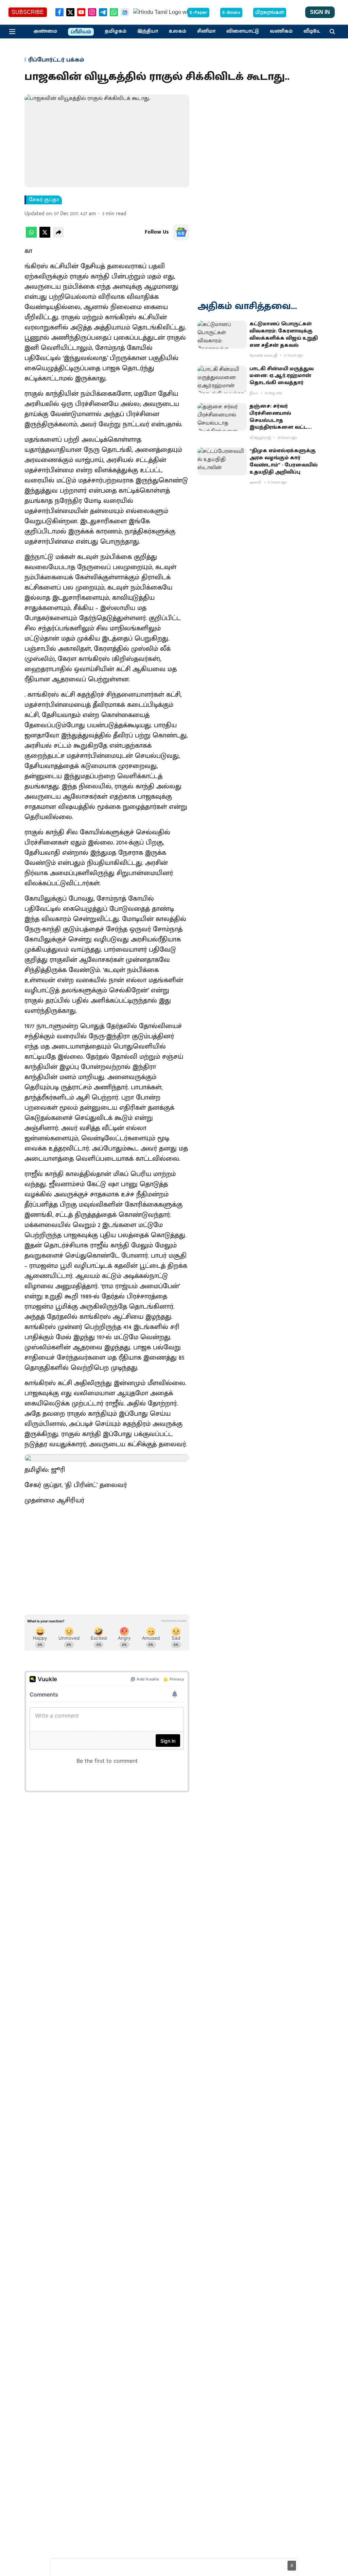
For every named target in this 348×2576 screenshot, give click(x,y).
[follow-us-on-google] (181, 232)
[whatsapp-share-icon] (31, 236)
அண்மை (45, 31)
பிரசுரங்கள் (270, 13)
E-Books (231, 13)
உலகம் (178, 31)
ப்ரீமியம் (81, 32)
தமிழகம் (116, 31)
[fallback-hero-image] (222, 335)
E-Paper (198, 13)
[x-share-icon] (45, 236)
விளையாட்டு (243, 31)
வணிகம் (281, 31)
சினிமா (206, 31)
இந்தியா (148, 31)
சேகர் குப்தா (44, 200)
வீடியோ (314, 31)
